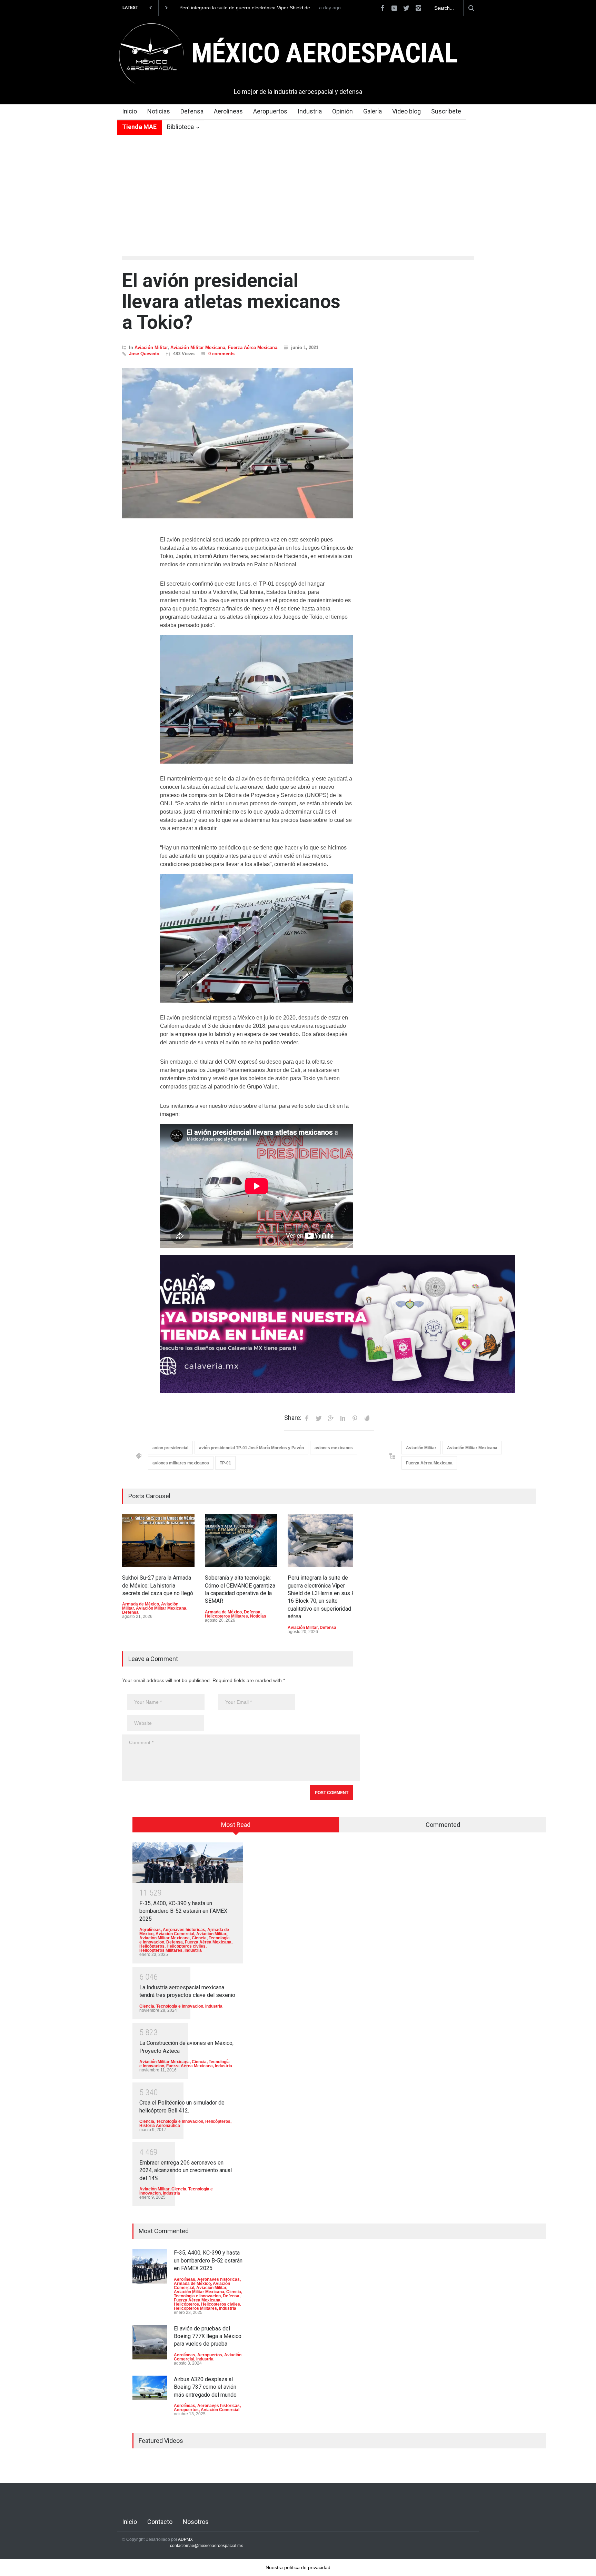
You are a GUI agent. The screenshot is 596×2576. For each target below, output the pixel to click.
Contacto (160, 2522)
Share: (293, 1418)
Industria (310, 111)
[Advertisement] (298, 187)
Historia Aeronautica (160, 2126)
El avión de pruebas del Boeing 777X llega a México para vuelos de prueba (208, 2336)
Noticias (159, 111)
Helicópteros (152, 1946)
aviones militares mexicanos (181, 1463)
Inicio (130, 111)
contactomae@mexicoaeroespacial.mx (206, 2546)
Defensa (192, 111)
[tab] (236, 1827)
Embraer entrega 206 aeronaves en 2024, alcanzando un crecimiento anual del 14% (186, 2170)
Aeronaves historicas (184, 1930)
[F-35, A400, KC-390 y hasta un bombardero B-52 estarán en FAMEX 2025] (188, 1863)
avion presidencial (170, 1448)
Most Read (236, 1825)
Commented (443, 1825)
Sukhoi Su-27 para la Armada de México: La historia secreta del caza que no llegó (245, 8)
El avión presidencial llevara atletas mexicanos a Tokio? (231, 301)
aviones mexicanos (334, 1448)
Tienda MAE (139, 127)
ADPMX (185, 2539)
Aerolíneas (228, 111)
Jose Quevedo (144, 354)
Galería (372, 111)
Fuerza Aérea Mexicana (253, 347)
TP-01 (225, 1463)
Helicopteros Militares (226, 1616)
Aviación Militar (151, 347)
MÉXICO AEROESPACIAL (324, 53)
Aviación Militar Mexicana (198, 347)
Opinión (342, 111)
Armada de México (141, 1604)
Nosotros (196, 2522)
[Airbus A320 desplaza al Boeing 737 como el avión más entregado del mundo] (150, 2388)
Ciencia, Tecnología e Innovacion (171, 2006)
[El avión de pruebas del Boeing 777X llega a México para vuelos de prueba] (150, 2342)
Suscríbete (446, 111)
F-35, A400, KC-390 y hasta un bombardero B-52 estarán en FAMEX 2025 (183, 1911)
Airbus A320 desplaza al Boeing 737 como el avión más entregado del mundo (205, 2387)
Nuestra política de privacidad (298, 2567)
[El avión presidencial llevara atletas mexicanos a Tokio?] (238, 443)
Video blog (406, 111)
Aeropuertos (270, 111)
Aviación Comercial (175, 1934)
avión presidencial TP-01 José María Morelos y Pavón (251, 1448)
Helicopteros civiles (186, 1946)
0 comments (221, 354)
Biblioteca (180, 127)
